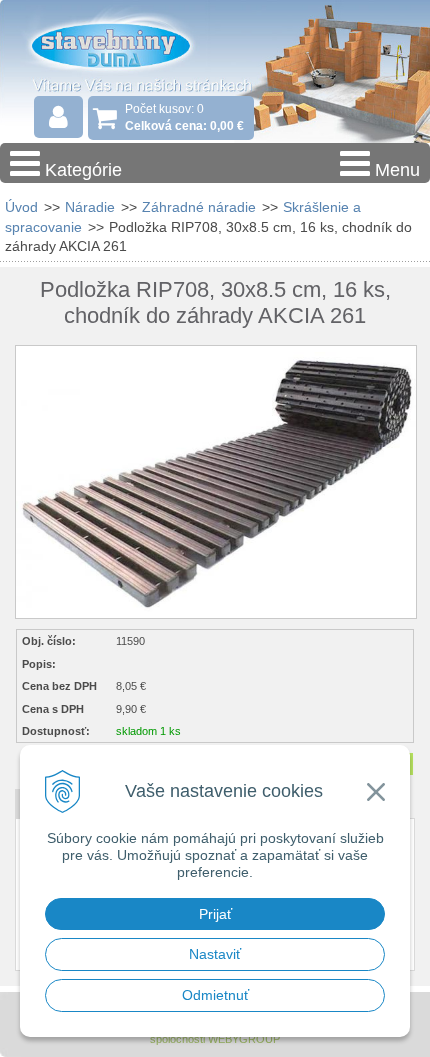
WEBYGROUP (244, 1039)
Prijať (215, 914)
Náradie (90, 207)
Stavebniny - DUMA (129, 44)
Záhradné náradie (199, 207)
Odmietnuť (215, 995)
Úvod (21, 207)
